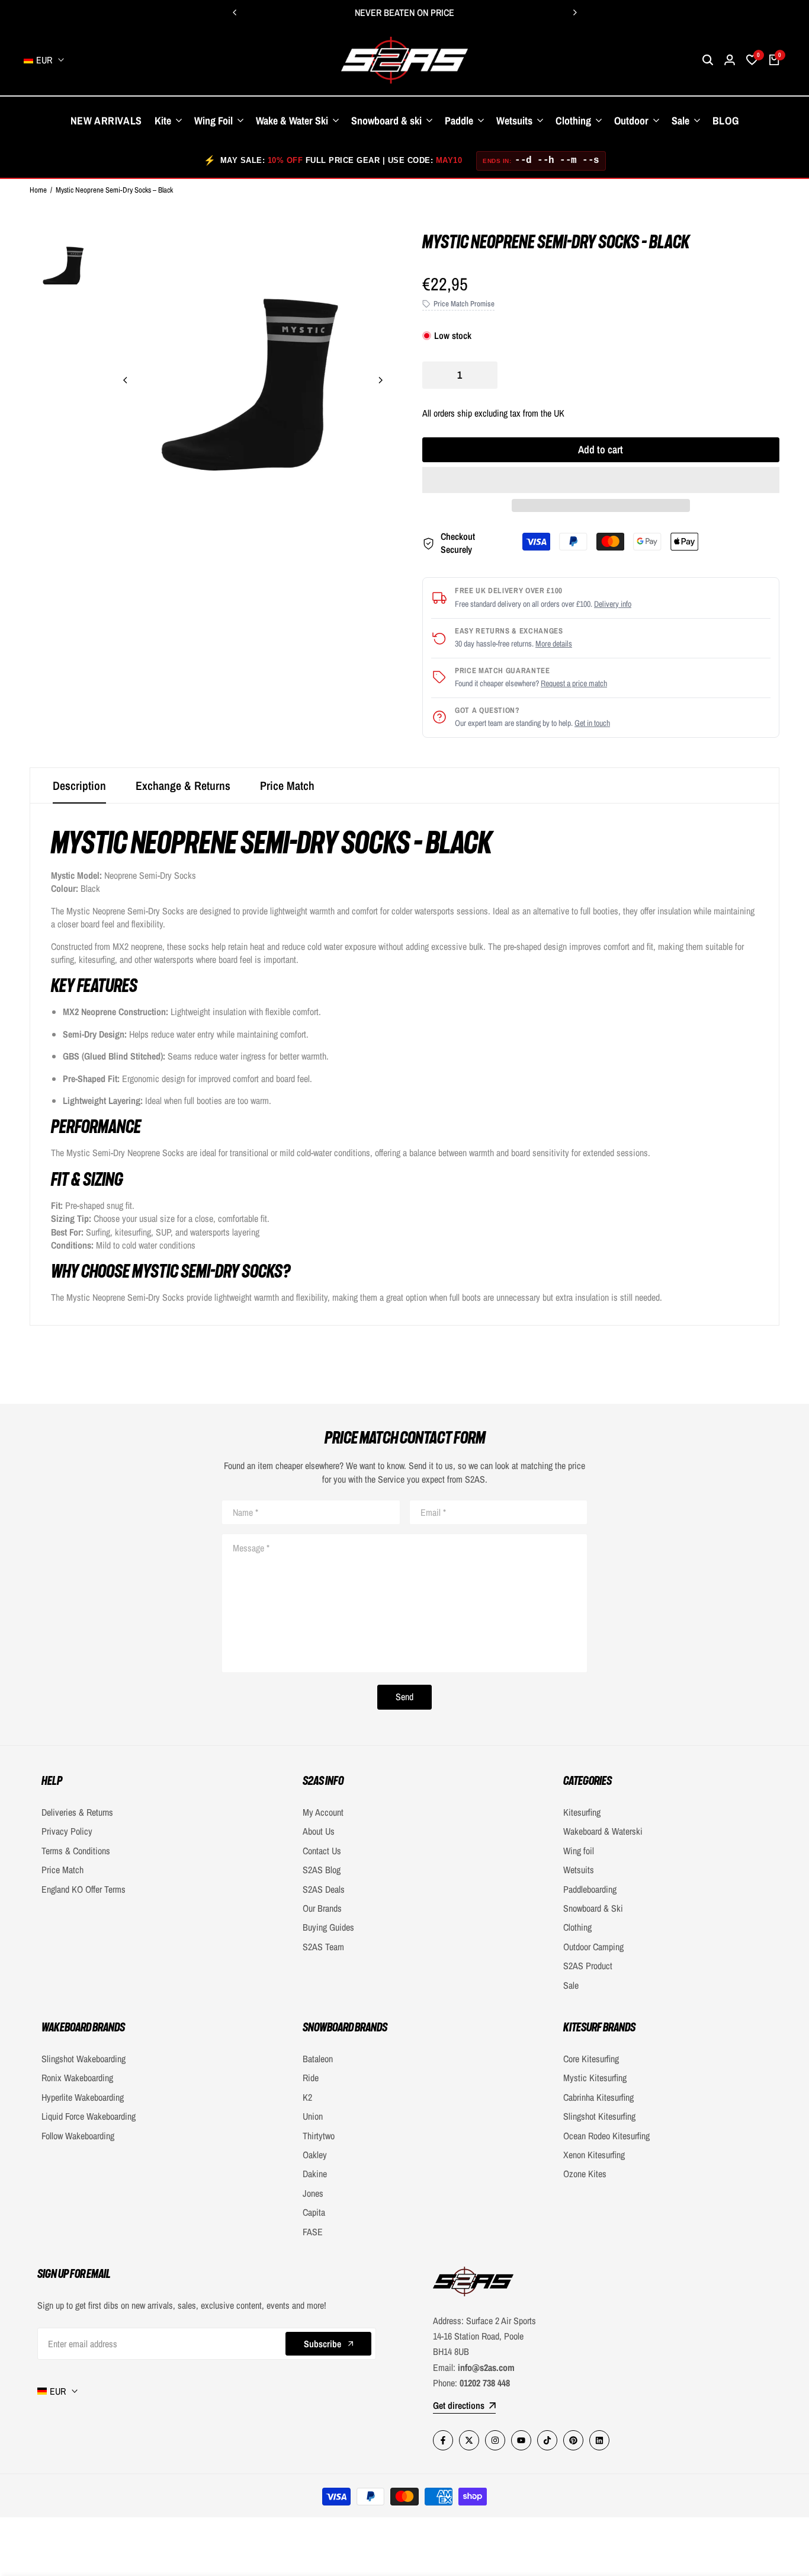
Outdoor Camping (593, 1947)
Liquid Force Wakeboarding (89, 2116)
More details (554, 644)
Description (79, 785)
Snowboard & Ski (593, 1908)
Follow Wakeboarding (78, 2136)
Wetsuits (579, 1870)
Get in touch (592, 723)
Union (313, 2116)
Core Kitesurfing (591, 2059)
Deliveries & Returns (77, 1812)
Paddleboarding (590, 1889)
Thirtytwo (319, 2136)
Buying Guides (328, 1927)
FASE (313, 2232)
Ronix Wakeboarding (77, 2078)
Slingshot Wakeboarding (84, 2059)
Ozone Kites (585, 2174)
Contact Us (322, 1851)
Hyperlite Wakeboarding (83, 2097)
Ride (311, 2078)
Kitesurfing (582, 1812)
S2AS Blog (322, 1870)
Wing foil (579, 1851)
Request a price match (574, 683)
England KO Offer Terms (84, 1889)
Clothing (577, 1927)
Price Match (287, 785)
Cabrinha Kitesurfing (598, 2097)
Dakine (315, 2174)
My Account (323, 1812)
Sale (571, 1985)
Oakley (315, 2155)
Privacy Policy (67, 1831)
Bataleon (318, 2059)
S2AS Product (588, 1966)
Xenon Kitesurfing (594, 2155)
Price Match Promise (464, 304)
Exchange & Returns (183, 785)
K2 (307, 2097)
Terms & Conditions (76, 1851)
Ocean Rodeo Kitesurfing (606, 2136)
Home (38, 190)
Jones (313, 2193)
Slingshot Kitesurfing (599, 2116)
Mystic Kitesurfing (595, 2078)
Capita (314, 2212)
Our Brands (322, 1908)
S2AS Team (323, 1947)
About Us (319, 1831)
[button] (601, 480)
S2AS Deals (324, 1889)
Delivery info (613, 604)
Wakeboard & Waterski (603, 1831)
